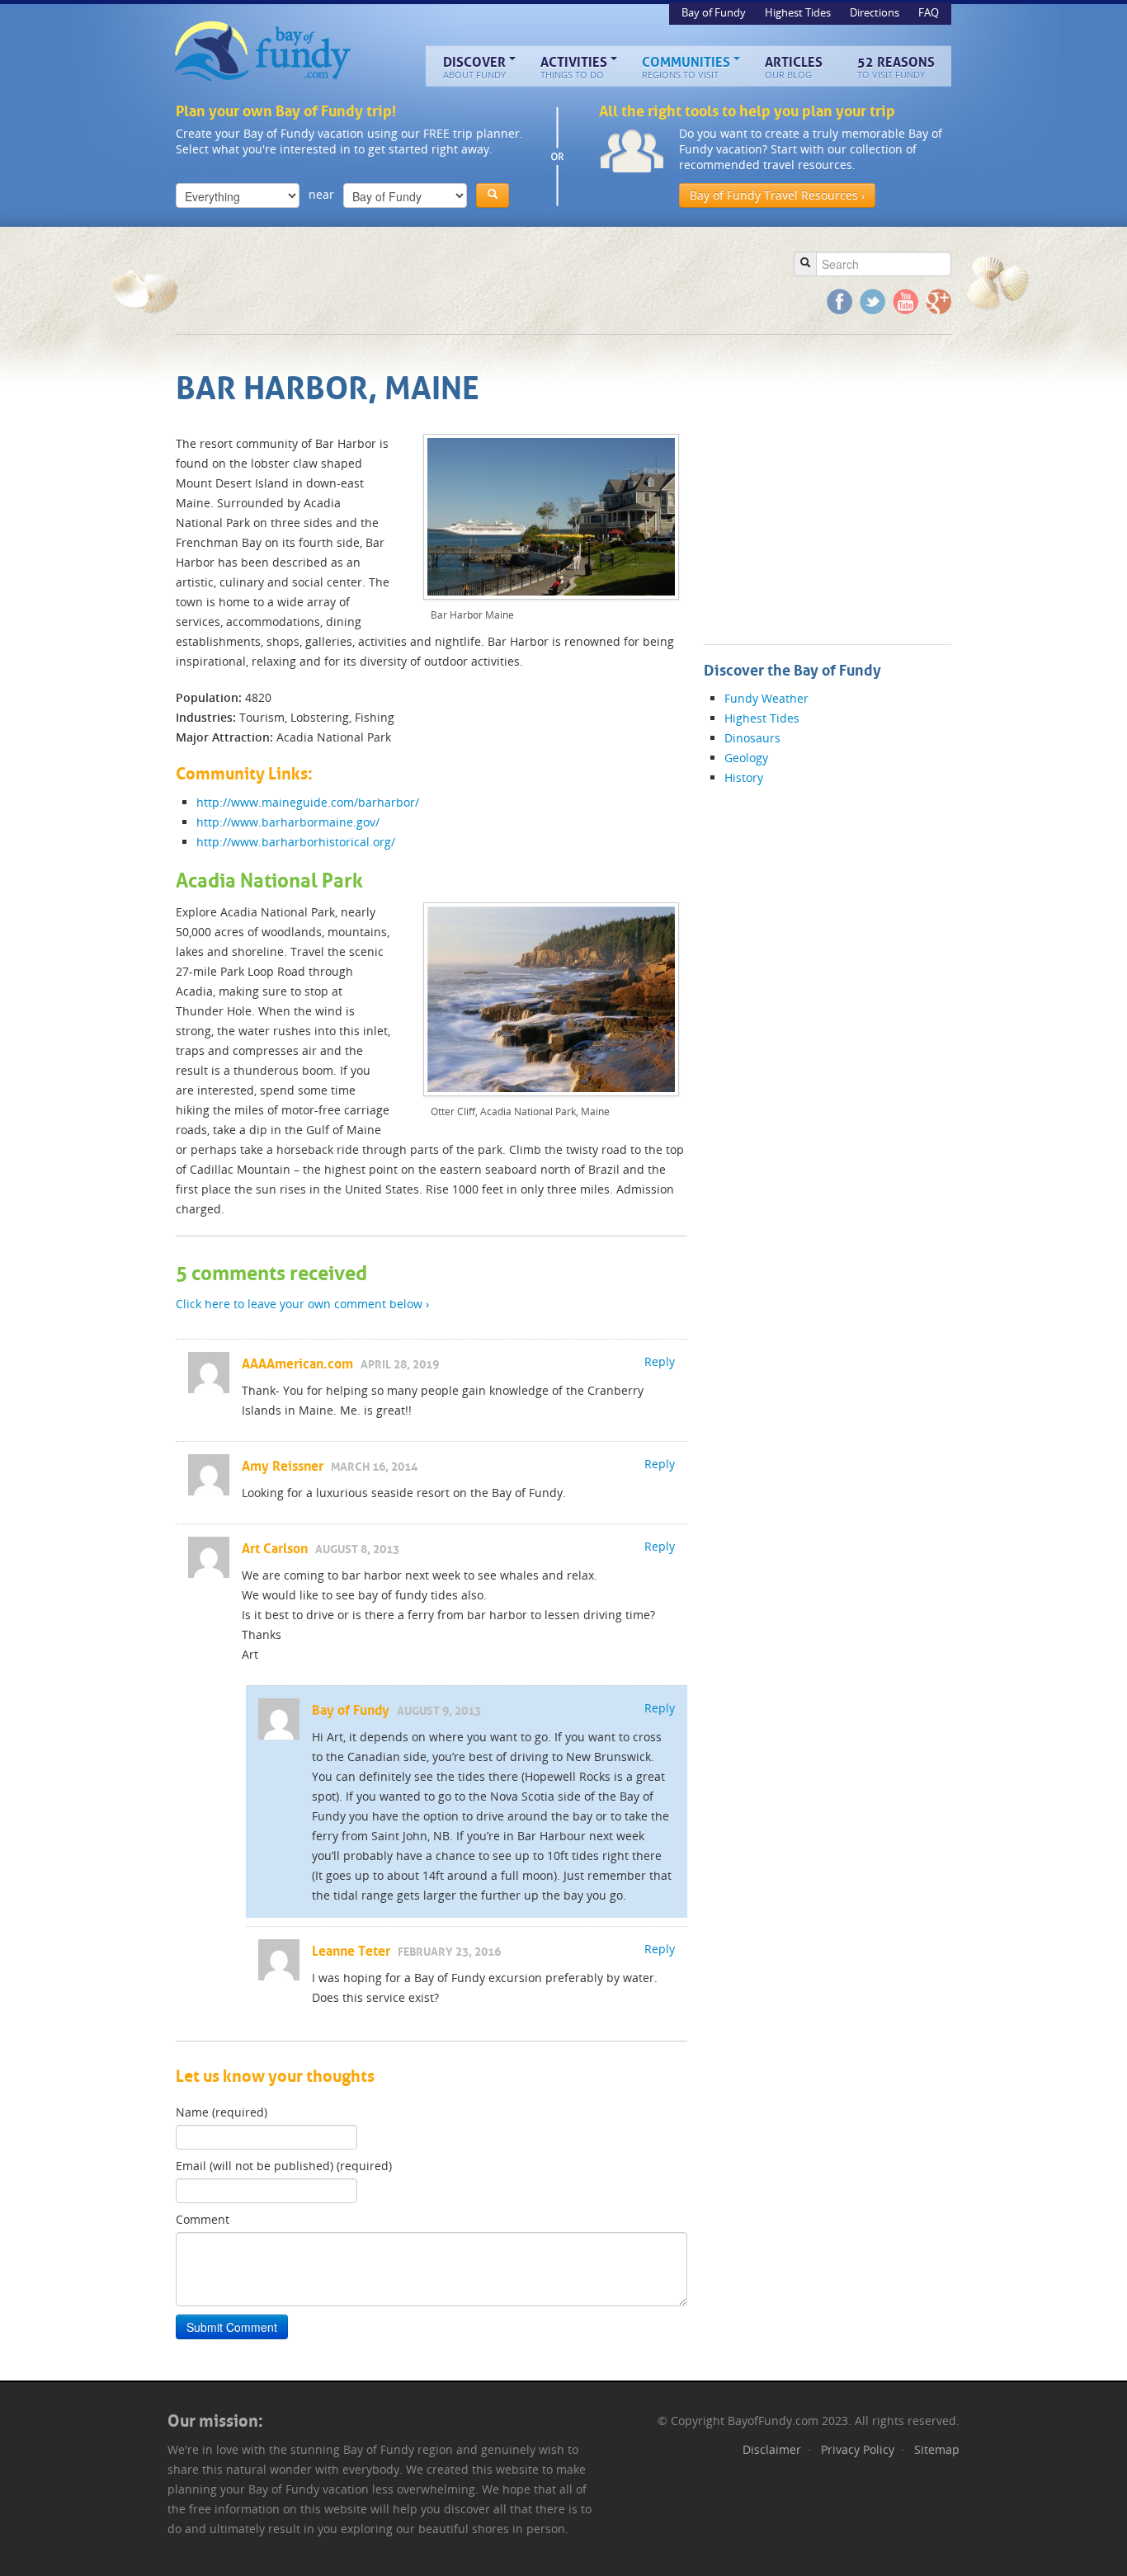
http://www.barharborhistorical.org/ (296, 842)
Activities (574, 67)
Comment (203, 2219)
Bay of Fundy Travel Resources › (777, 195)
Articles (794, 67)
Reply (660, 1361)
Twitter (872, 301)
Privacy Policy (858, 2449)
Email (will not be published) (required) (284, 2166)
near (321, 194)
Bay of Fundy (264, 52)
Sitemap (937, 2449)
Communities (686, 67)
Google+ (938, 301)
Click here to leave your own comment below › (302, 1304)
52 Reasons (896, 67)
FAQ (929, 12)
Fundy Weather (766, 698)
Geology (746, 758)
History (744, 777)
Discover (474, 67)
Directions (876, 12)
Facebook (839, 301)
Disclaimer (772, 2449)
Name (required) (222, 2112)
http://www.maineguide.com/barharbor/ (308, 802)
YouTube (905, 301)
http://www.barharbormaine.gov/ (288, 822)
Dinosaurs (752, 738)
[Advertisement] (476, 280)
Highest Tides (799, 12)
